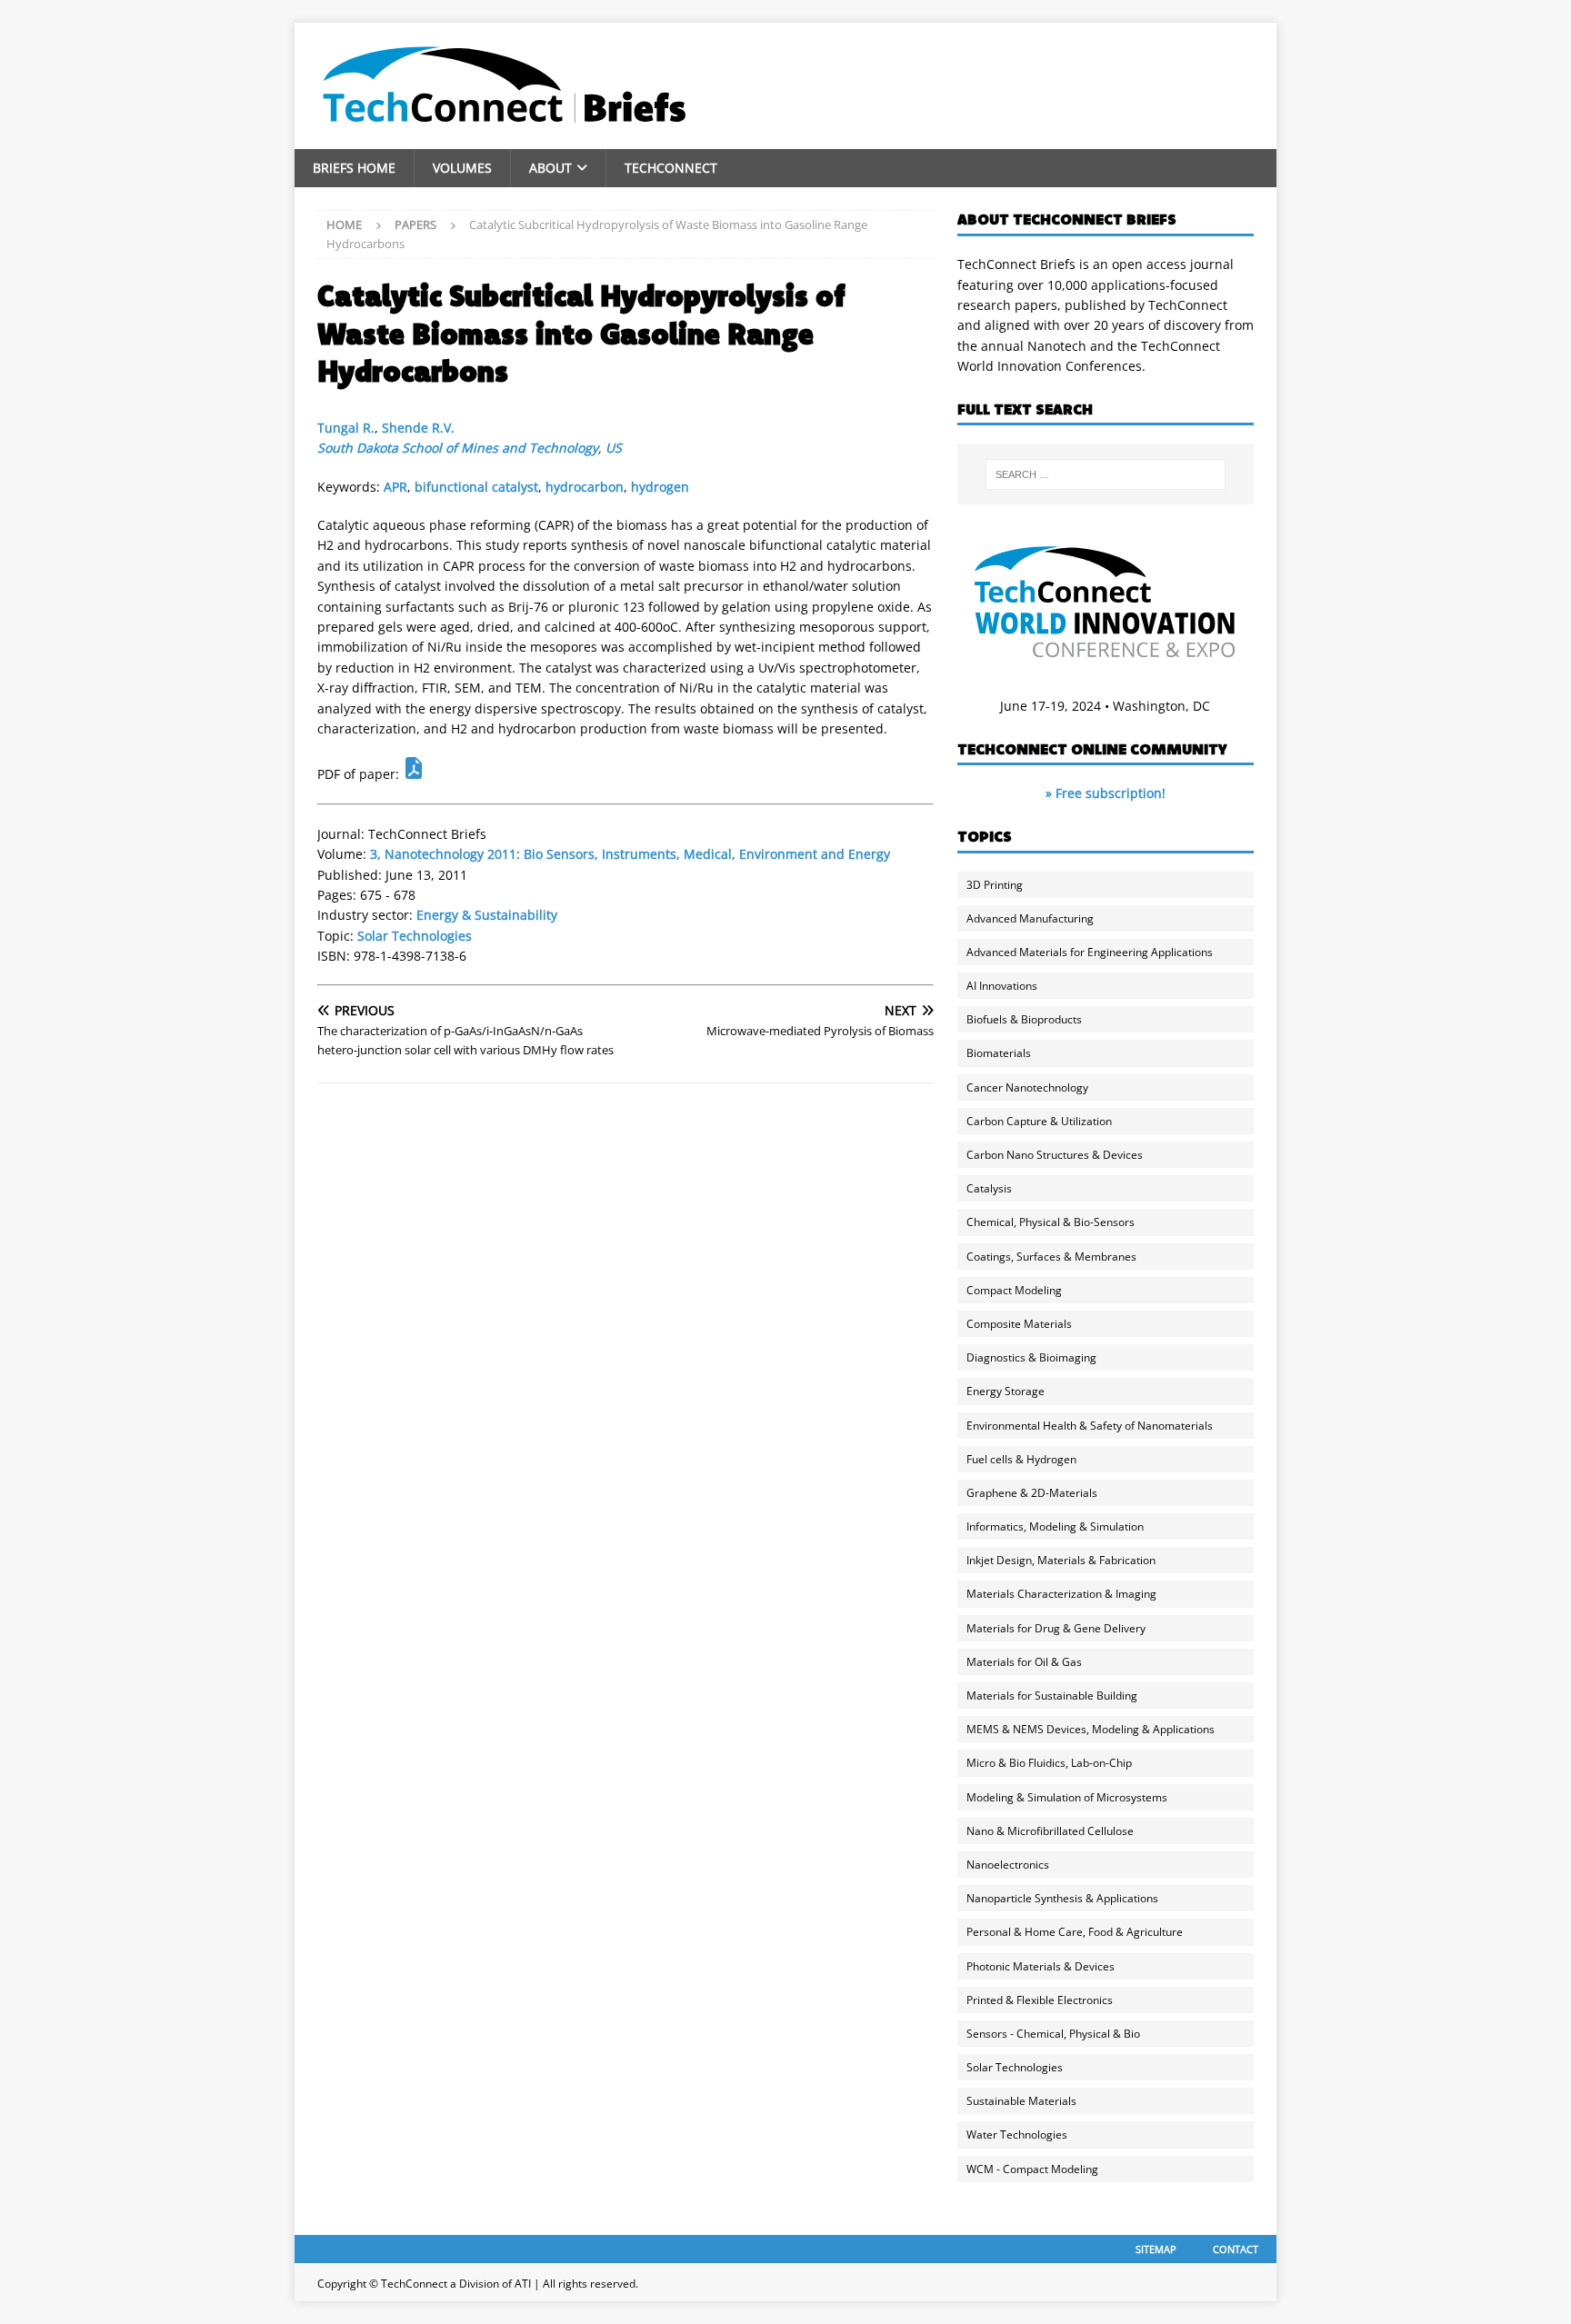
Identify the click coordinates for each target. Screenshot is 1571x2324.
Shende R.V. (418, 428)
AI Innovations (1002, 986)
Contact (1236, 2249)
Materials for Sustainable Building (1052, 1696)
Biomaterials (999, 1053)
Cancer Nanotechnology (1027, 1087)
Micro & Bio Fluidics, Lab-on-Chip (1049, 1763)
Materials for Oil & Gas (1024, 1662)
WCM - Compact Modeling (1032, 2169)
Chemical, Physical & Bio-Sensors (1051, 1222)
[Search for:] (1106, 474)
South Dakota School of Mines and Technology (458, 448)
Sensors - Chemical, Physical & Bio (1053, 2034)
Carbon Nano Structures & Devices (1055, 1155)
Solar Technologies (415, 936)
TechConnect (671, 168)
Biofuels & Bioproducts (1024, 1019)
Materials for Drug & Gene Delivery (1056, 1628)
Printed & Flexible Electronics (1040, 2000)
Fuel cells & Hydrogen (1021, 1459)
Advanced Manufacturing (1030, 918)
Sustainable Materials (1021, 2101)
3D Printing (995, 885)
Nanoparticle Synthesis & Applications (1062, 1898)
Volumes (462, 168)
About (550, 168)
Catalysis (989, 1188)
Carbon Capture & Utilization (1039, 1121)
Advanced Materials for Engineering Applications (1090, 952)
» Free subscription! (1106, 793)
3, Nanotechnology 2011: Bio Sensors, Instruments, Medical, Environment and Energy (630, 854)
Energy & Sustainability (487, 915)
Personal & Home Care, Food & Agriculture (1075, 1932)
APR (395, 487)
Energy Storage (1006, 1391)
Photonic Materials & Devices (1041, 1966)
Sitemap (1156, 2249)
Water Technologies (1017, 2134)
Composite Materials (1019, 1324)
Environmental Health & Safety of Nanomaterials (1090, 1426)
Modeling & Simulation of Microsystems (1067, 1797)
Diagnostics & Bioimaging (1031, 1357)
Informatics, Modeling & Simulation (1055, 1526)
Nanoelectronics (1008, 1865)
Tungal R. (346, 428)
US (614, 448)
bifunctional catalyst (476, 487)
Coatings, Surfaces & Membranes (1051, 1257)
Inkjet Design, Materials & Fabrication (1061, 1560)
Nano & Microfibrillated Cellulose (1050, 1831)
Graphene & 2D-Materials (1032, 1493)
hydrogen (660, 487)
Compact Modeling (1014, 1290)
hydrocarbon (585, 487)
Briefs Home (354, 168)
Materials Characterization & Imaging (1061, 1594)
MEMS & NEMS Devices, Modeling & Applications (1091, 1729)
